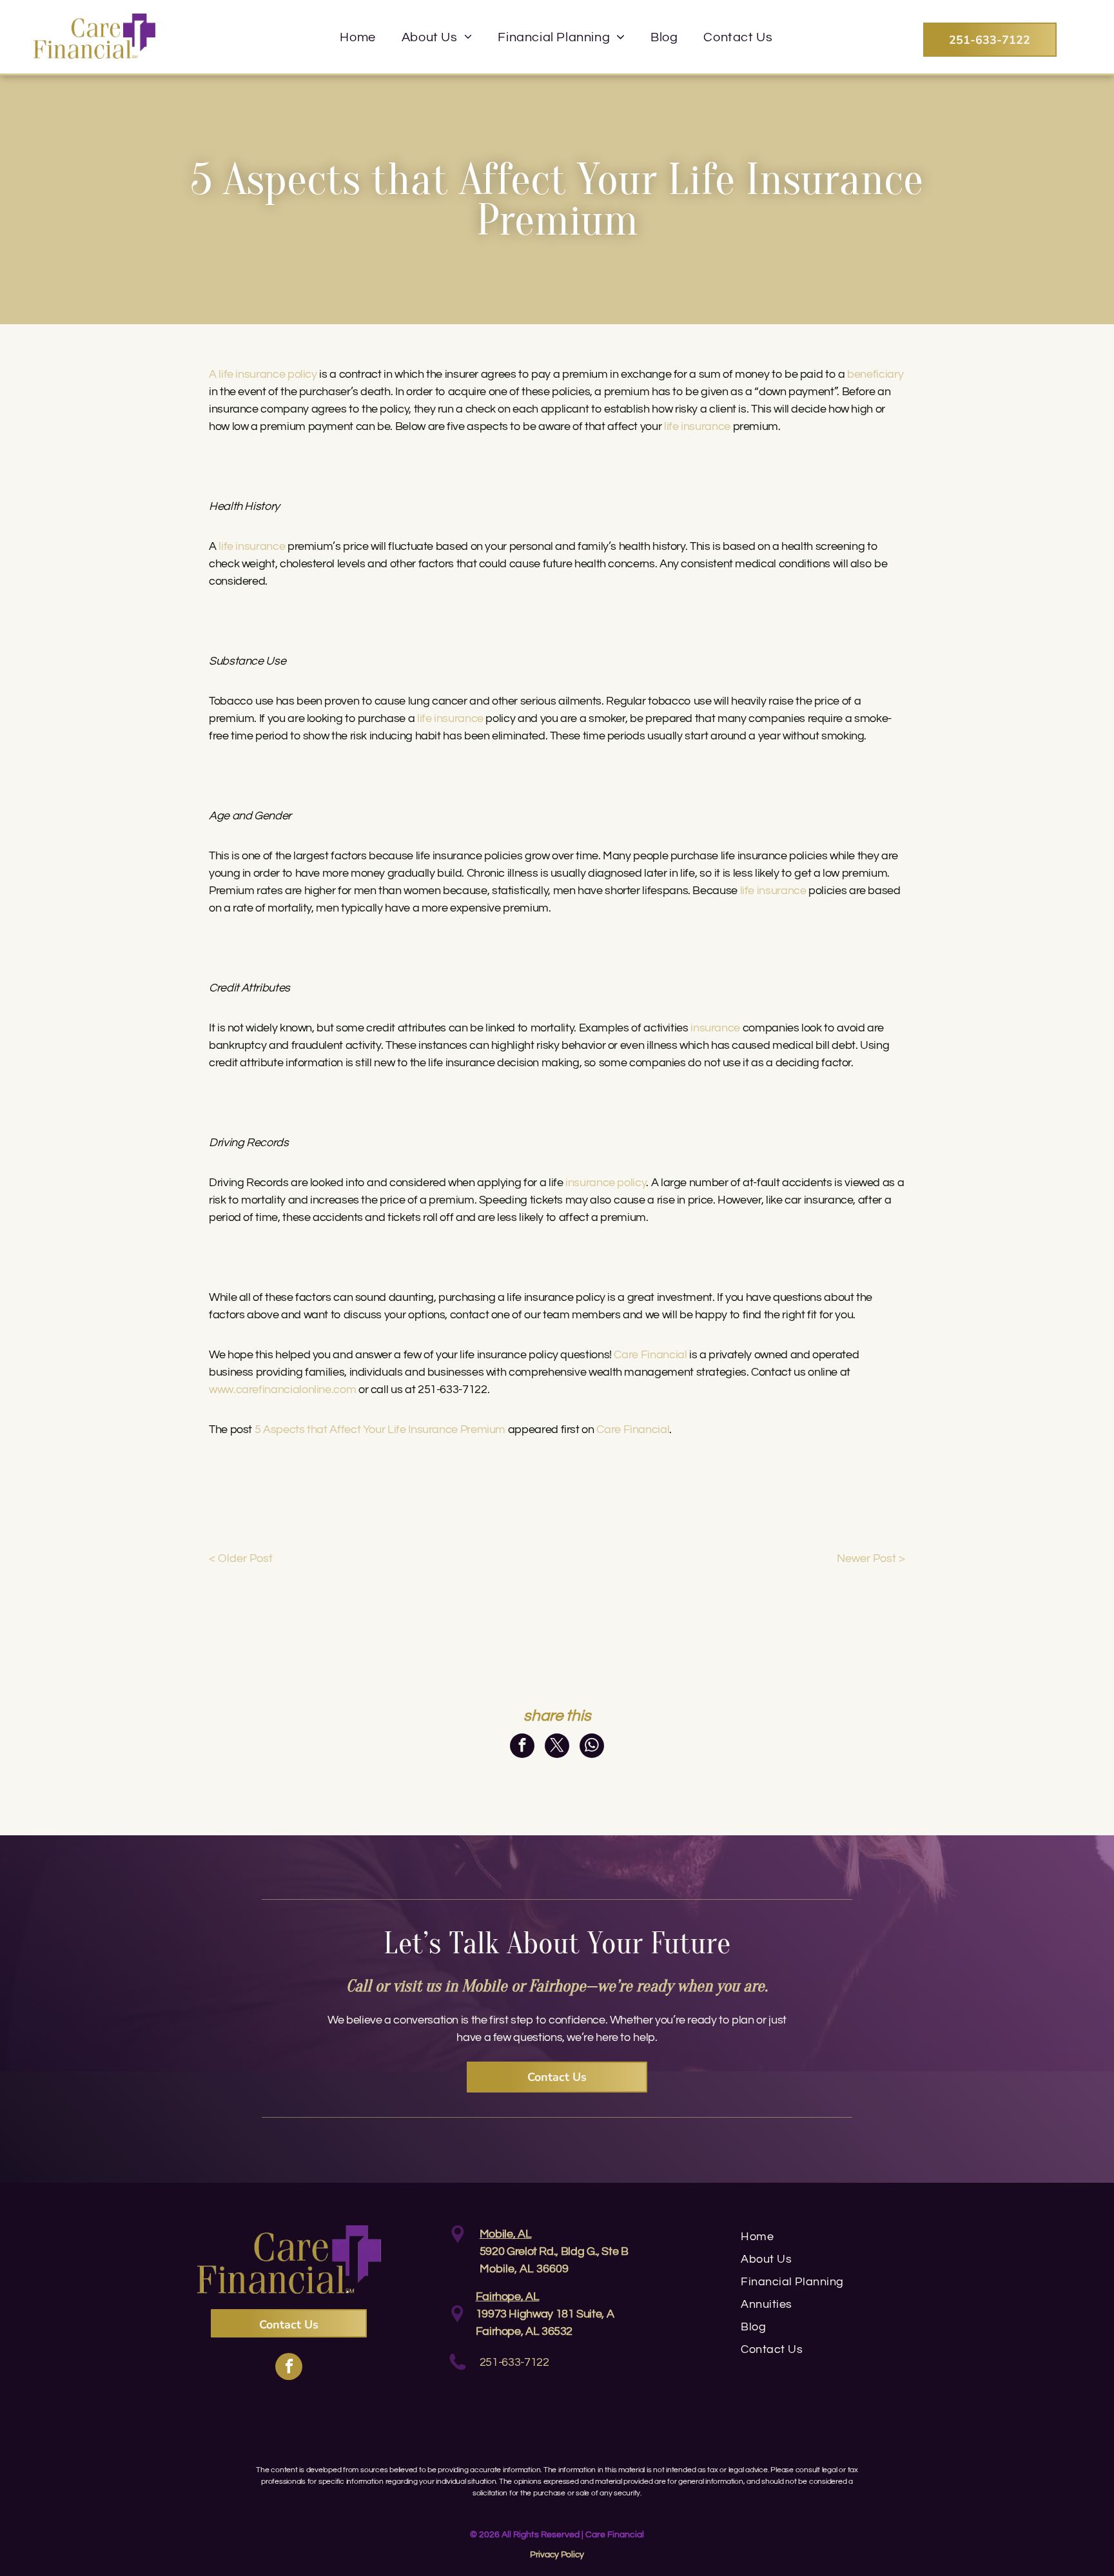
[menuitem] (357, 37)
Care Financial (633, 1429)
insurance (715, 1028)
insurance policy (606, 1183)
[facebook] (289, 2368)
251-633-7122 (514, 2362)
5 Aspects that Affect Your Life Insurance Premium (380, 1429)
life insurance (697, 426)
